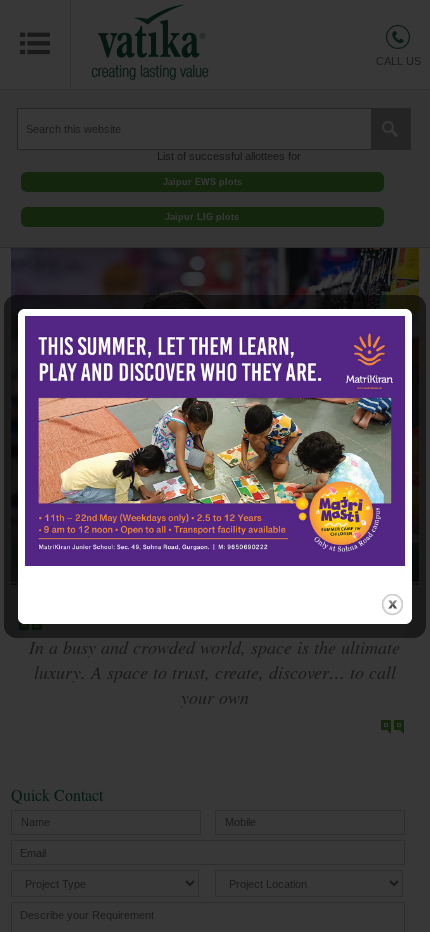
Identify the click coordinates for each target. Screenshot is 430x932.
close (392, 604)
